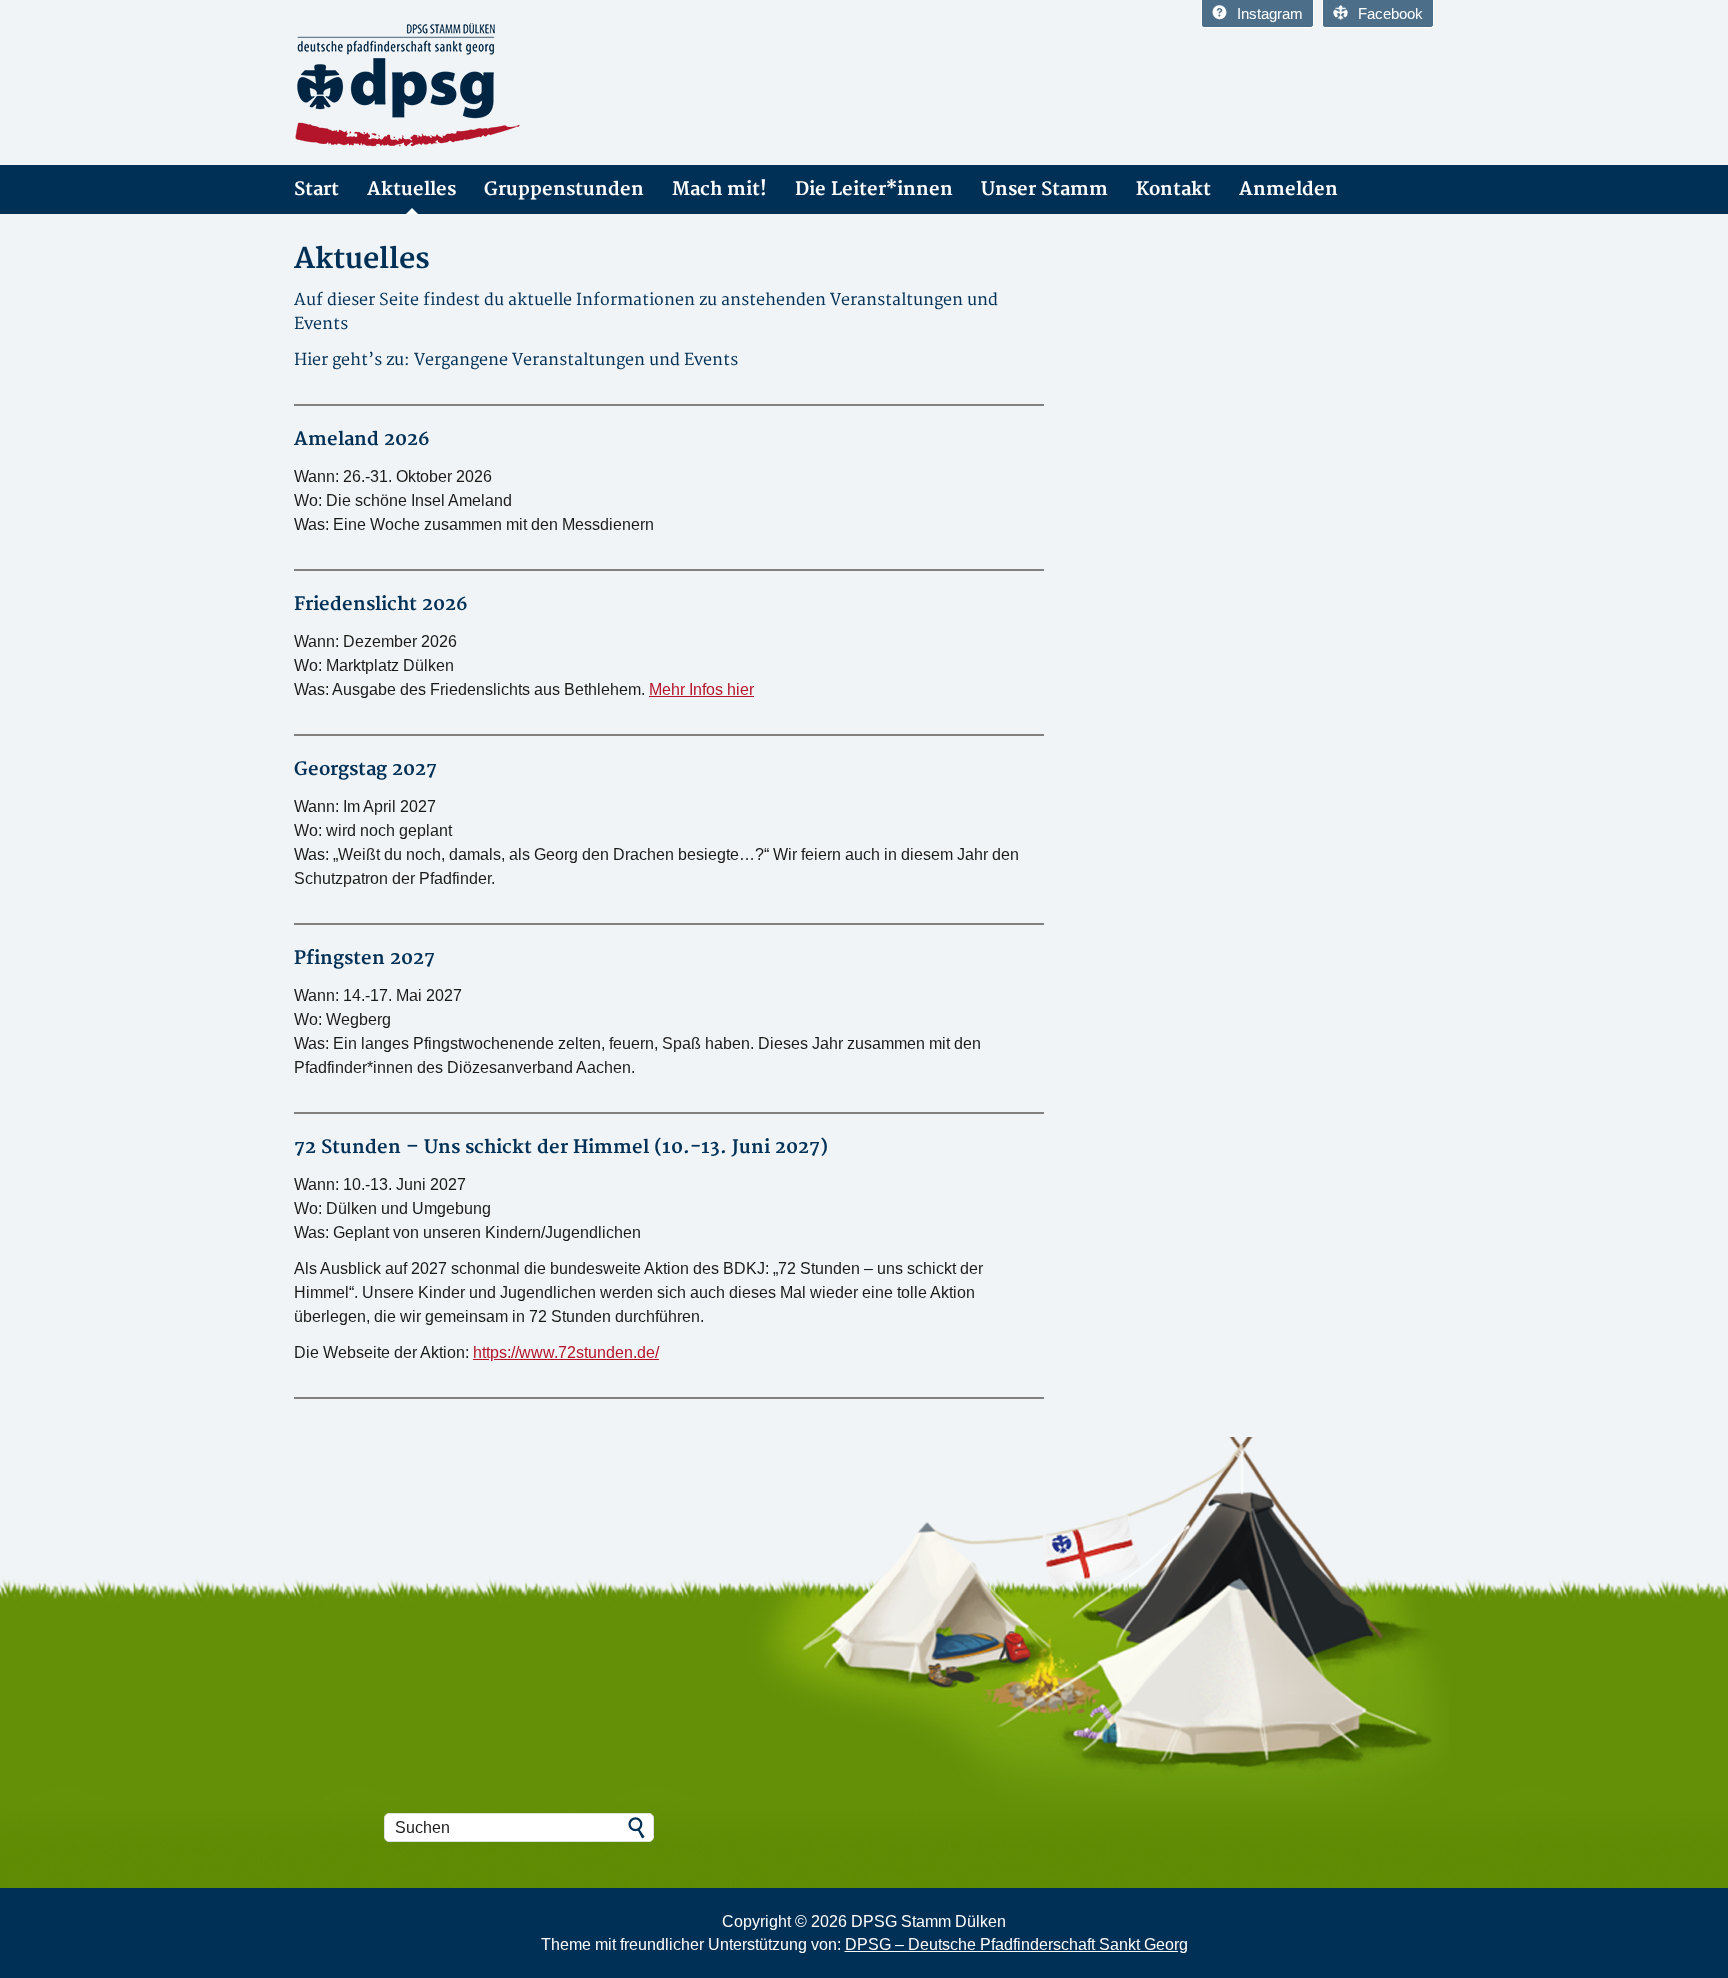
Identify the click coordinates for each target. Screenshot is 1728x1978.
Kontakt (1173, 189)
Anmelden (1288, 189)
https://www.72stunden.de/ (566, 1352)
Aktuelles (411, 189)
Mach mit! (719, 189)
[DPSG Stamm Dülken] (474, 86)
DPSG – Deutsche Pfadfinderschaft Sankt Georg (1016, 1944)
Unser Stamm (1044, 189)
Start (316, 189)
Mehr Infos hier (701, 689)
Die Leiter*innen (874, 189)
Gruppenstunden (564, 189)
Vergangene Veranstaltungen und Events (576, 360)
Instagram (1270, 13)
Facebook (1390, 13)
